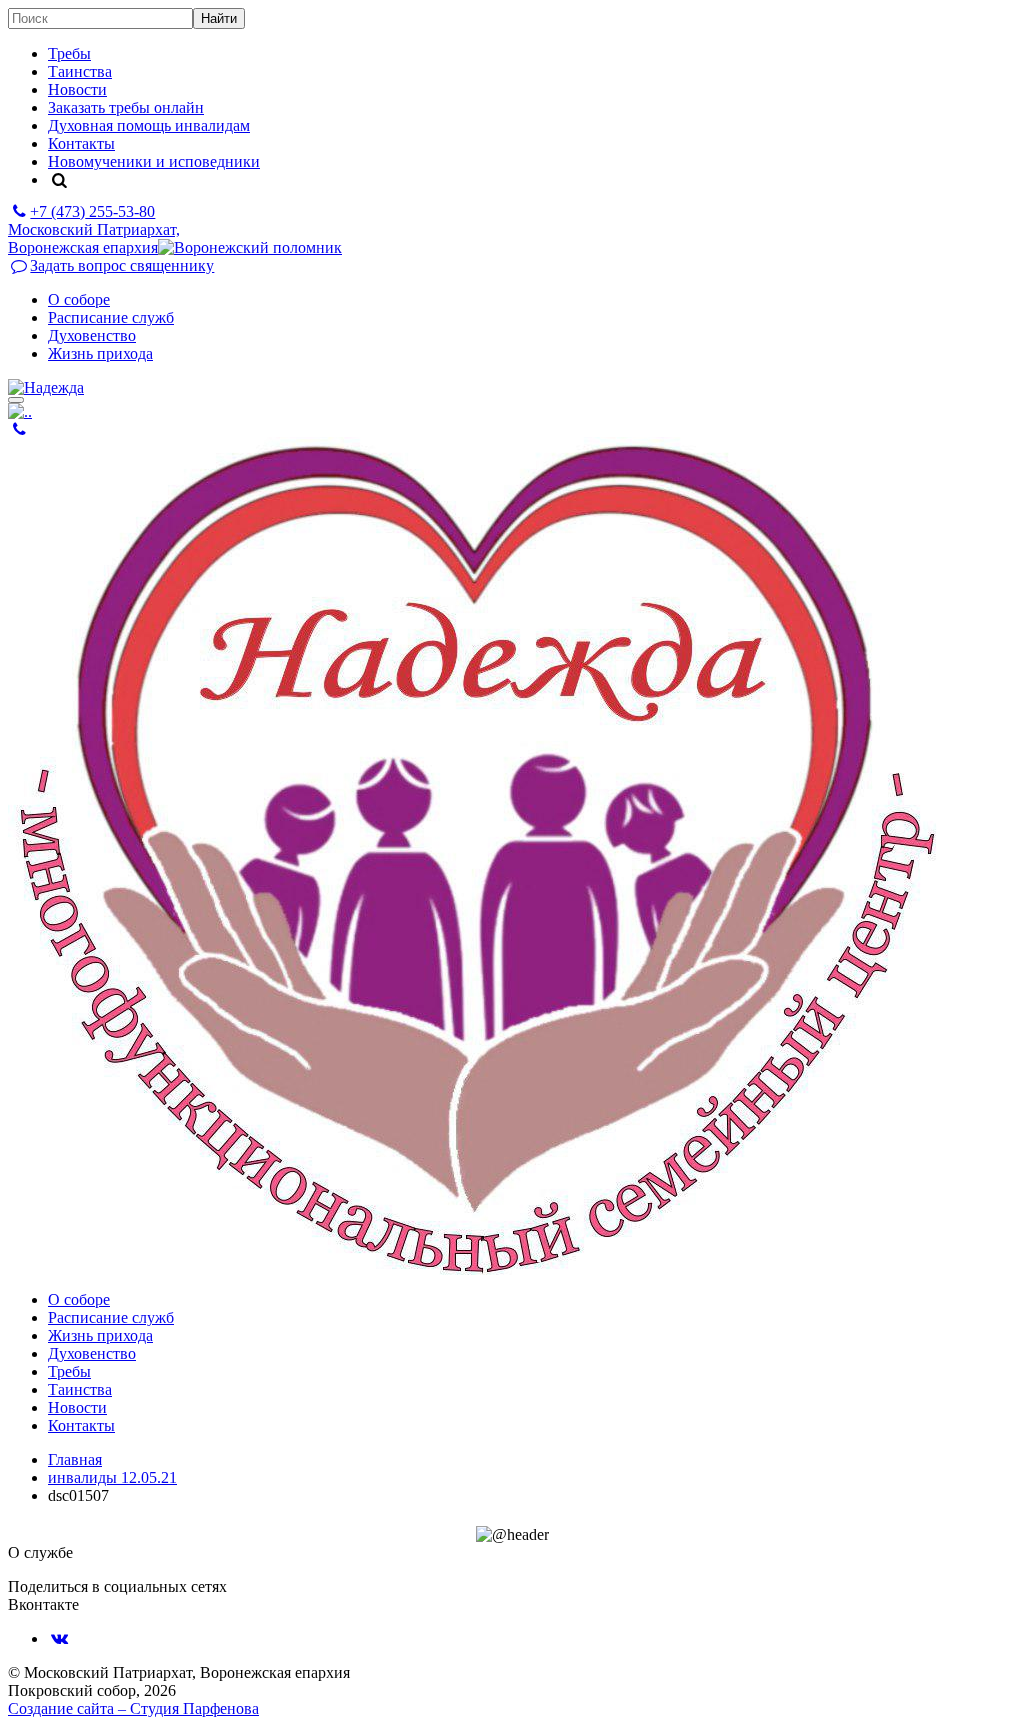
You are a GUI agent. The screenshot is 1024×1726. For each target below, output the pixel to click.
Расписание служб (111, 317)
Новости (77, 89)
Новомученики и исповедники (154, 161)
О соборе (79, 299)
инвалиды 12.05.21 (112, 1477)
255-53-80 (92, 211)
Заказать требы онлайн (126, 107)
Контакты (81, 143)
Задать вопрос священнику (122, 265)
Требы (69, 53)
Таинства (80, 71)
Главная (75, 1459)
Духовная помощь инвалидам (149, 125)
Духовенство (92, 335)
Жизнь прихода (100, 353)
